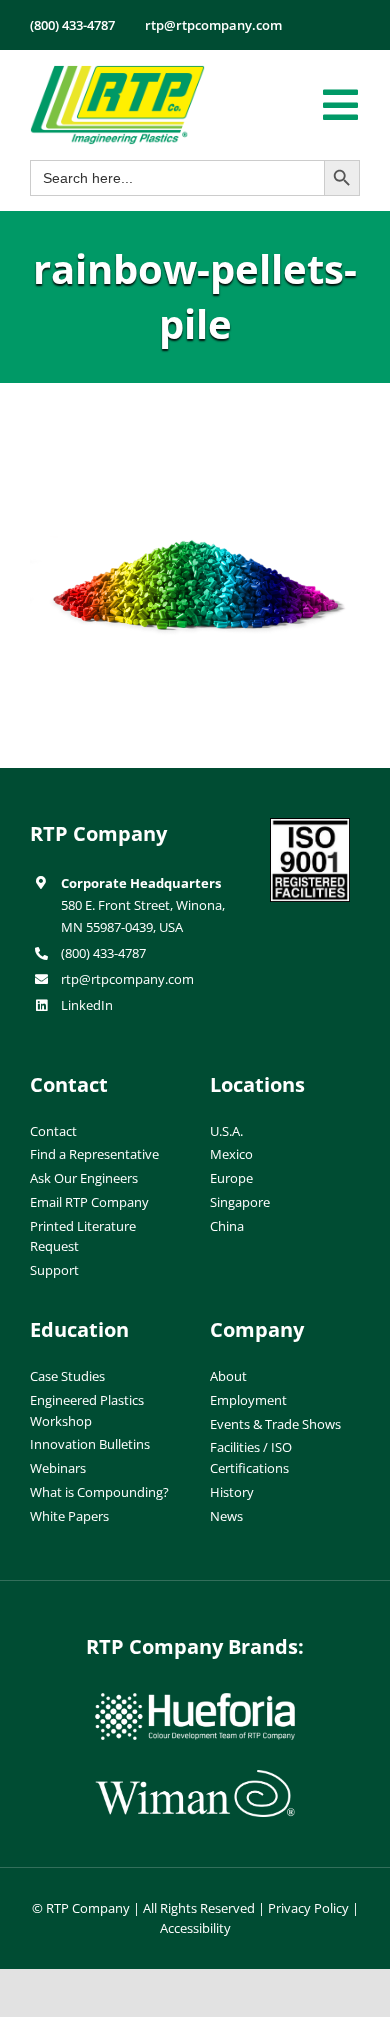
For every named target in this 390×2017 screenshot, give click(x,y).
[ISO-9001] (310, 826)
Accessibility (195, 1928)
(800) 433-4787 (103, 953)
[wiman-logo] (195, 1778)
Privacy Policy (308, 1908)
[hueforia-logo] (195, 1701)
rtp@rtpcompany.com (127, 979)
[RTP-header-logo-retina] (117, 73)
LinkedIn (87, 1005)
